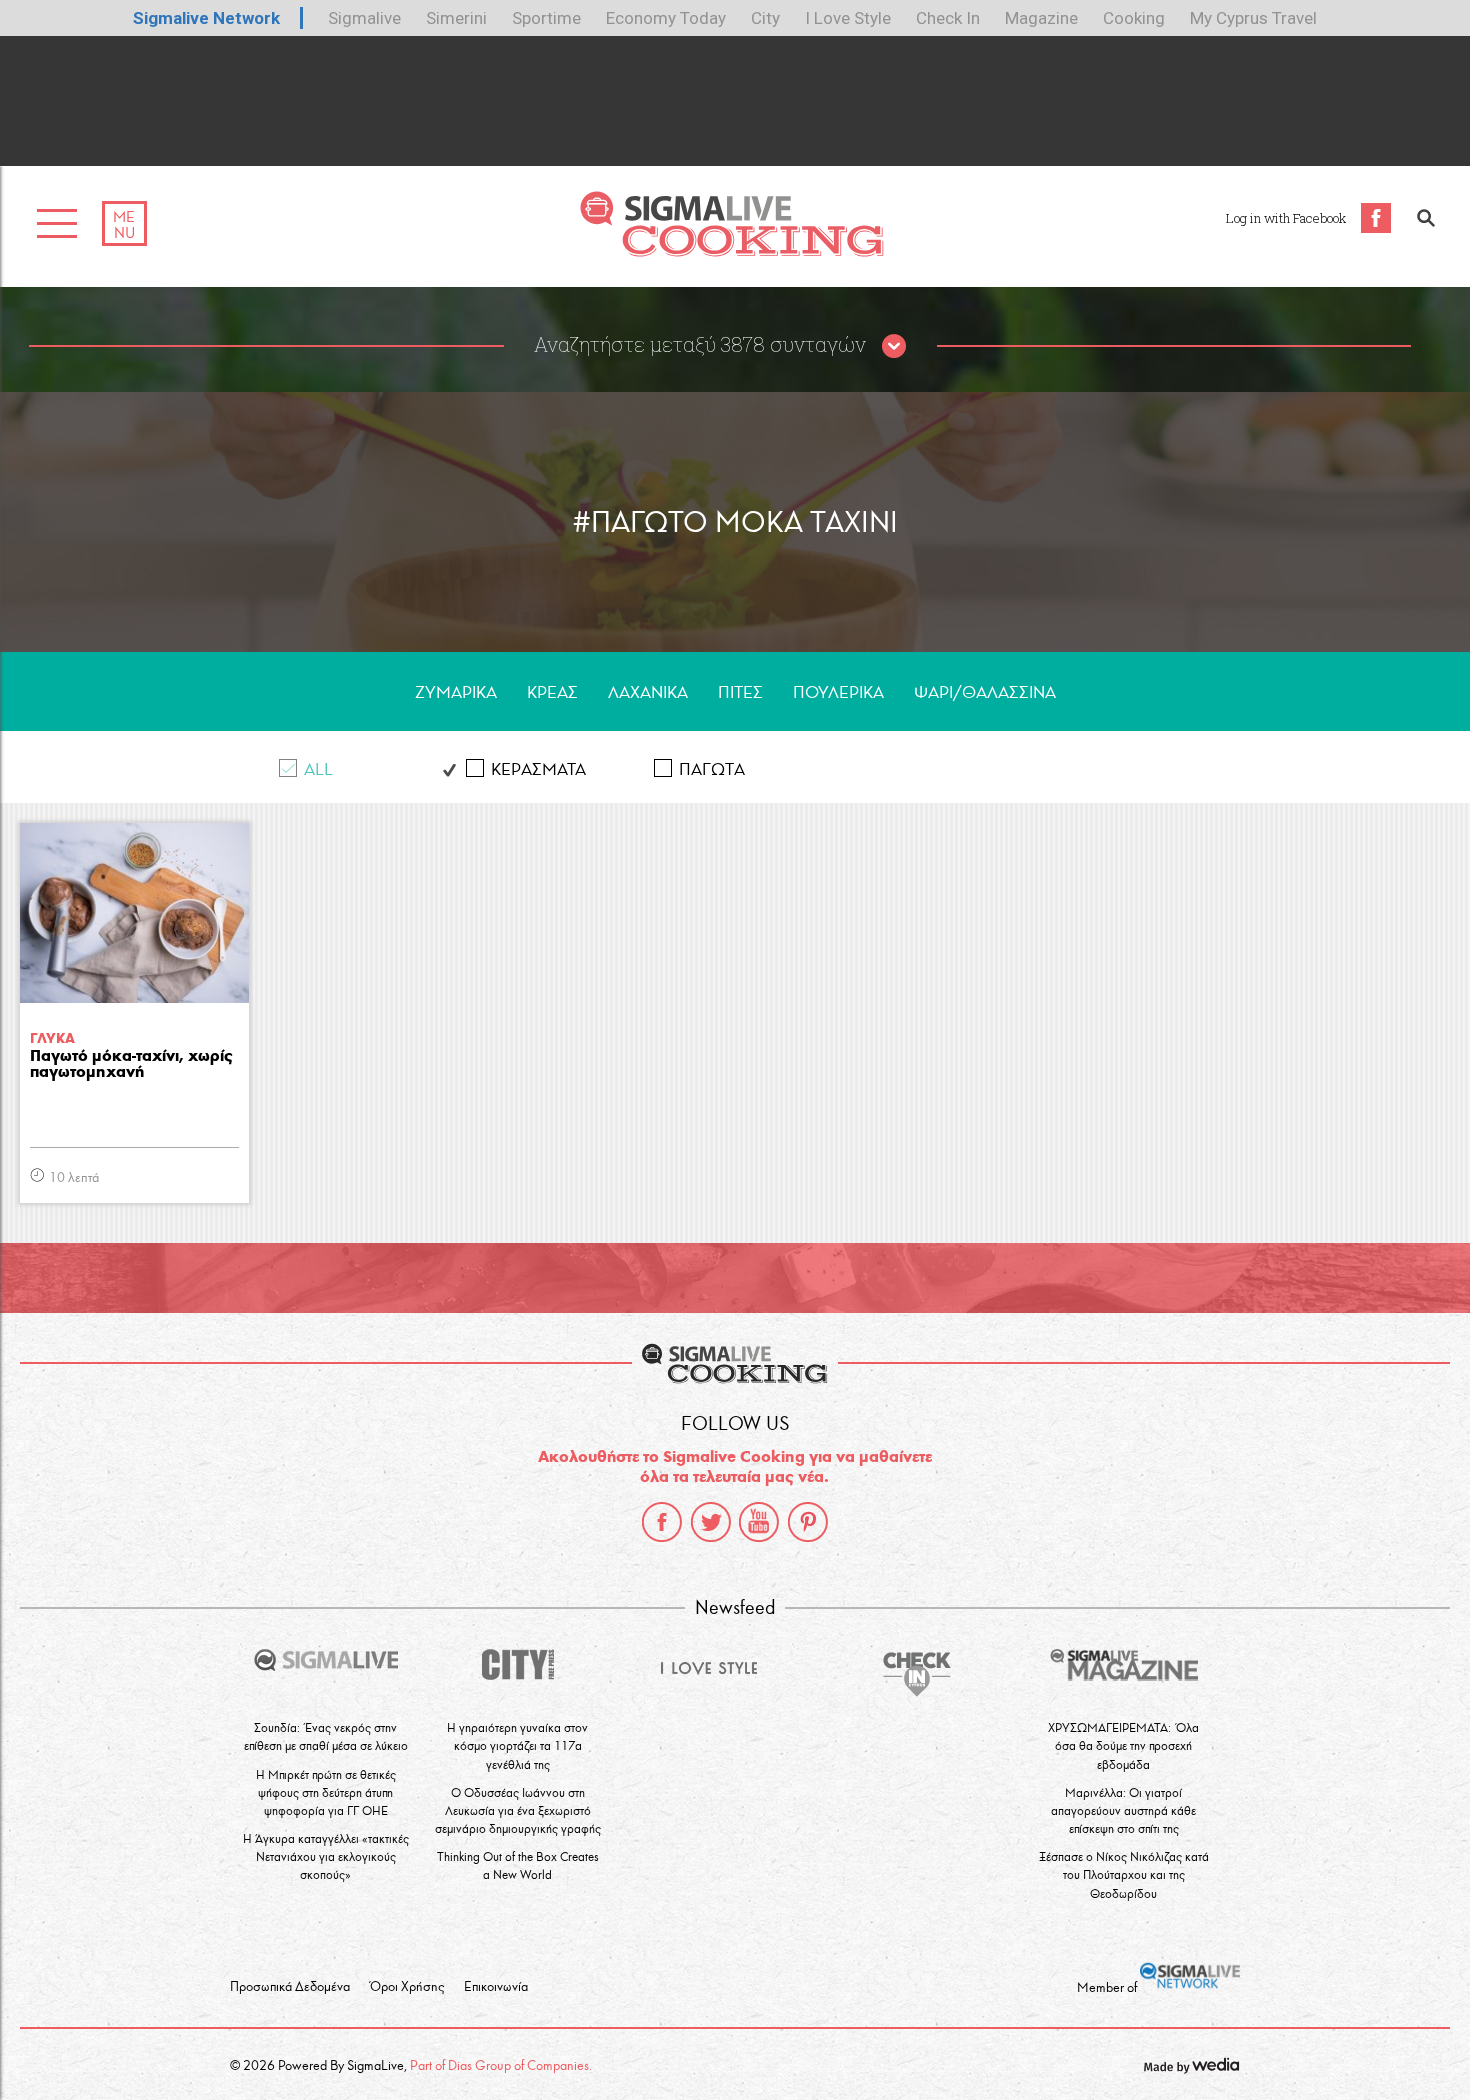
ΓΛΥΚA (52, 1038)
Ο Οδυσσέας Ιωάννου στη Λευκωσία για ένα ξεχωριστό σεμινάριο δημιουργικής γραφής (518, 1810)
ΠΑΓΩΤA (712, 769)
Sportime (546, 18)
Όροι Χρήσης (407, 1987)
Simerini (456, 18)
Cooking (1134, 18)
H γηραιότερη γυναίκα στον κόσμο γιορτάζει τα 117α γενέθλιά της (517, 1745)
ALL (318, 769)
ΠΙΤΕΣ (740, 692)
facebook (662, 1522)
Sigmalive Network (206, 18)
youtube (759, 1522)
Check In (948, 18)
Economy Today (666, 18)
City (765, 18)
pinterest (808, 1522)
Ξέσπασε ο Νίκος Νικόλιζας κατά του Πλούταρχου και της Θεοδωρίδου (1124, 1874)
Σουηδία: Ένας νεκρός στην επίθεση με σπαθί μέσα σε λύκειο (326, 1736)
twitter (711, 1522)
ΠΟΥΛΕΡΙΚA (838, 692)
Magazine (1041, 18)
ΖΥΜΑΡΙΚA (456, 692)
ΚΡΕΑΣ (552, 692)
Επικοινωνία (496, 1987)
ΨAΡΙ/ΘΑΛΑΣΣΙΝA (985, 692)
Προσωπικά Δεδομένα (290, 1987)
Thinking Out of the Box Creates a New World (518, 1865)
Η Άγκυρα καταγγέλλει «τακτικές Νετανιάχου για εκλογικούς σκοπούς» (326, 1856)
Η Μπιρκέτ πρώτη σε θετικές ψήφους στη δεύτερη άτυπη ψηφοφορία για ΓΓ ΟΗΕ (326, 1792)
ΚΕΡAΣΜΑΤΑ (538, 769)
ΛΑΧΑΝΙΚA (648, 692)
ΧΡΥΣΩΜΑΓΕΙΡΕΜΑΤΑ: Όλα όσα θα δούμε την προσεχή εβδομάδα (1123, 1745)
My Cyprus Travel (1253, 18)
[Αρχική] (731, 251)
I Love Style (848, 18)
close (894, 347)
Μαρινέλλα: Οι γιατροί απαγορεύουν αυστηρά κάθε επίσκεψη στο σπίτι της (1123, 1810)
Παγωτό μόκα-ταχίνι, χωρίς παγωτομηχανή (131, 1064)
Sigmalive (364, 18)
